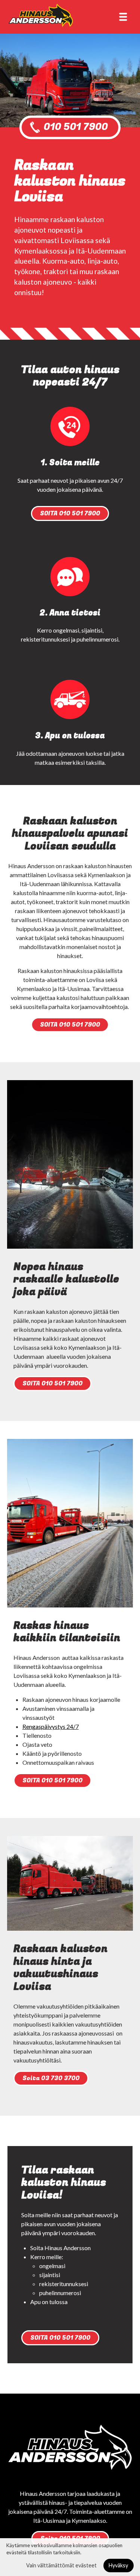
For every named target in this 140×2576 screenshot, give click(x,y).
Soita (51, 2078)
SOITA (70, 513)
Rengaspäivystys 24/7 (51, 1726)
